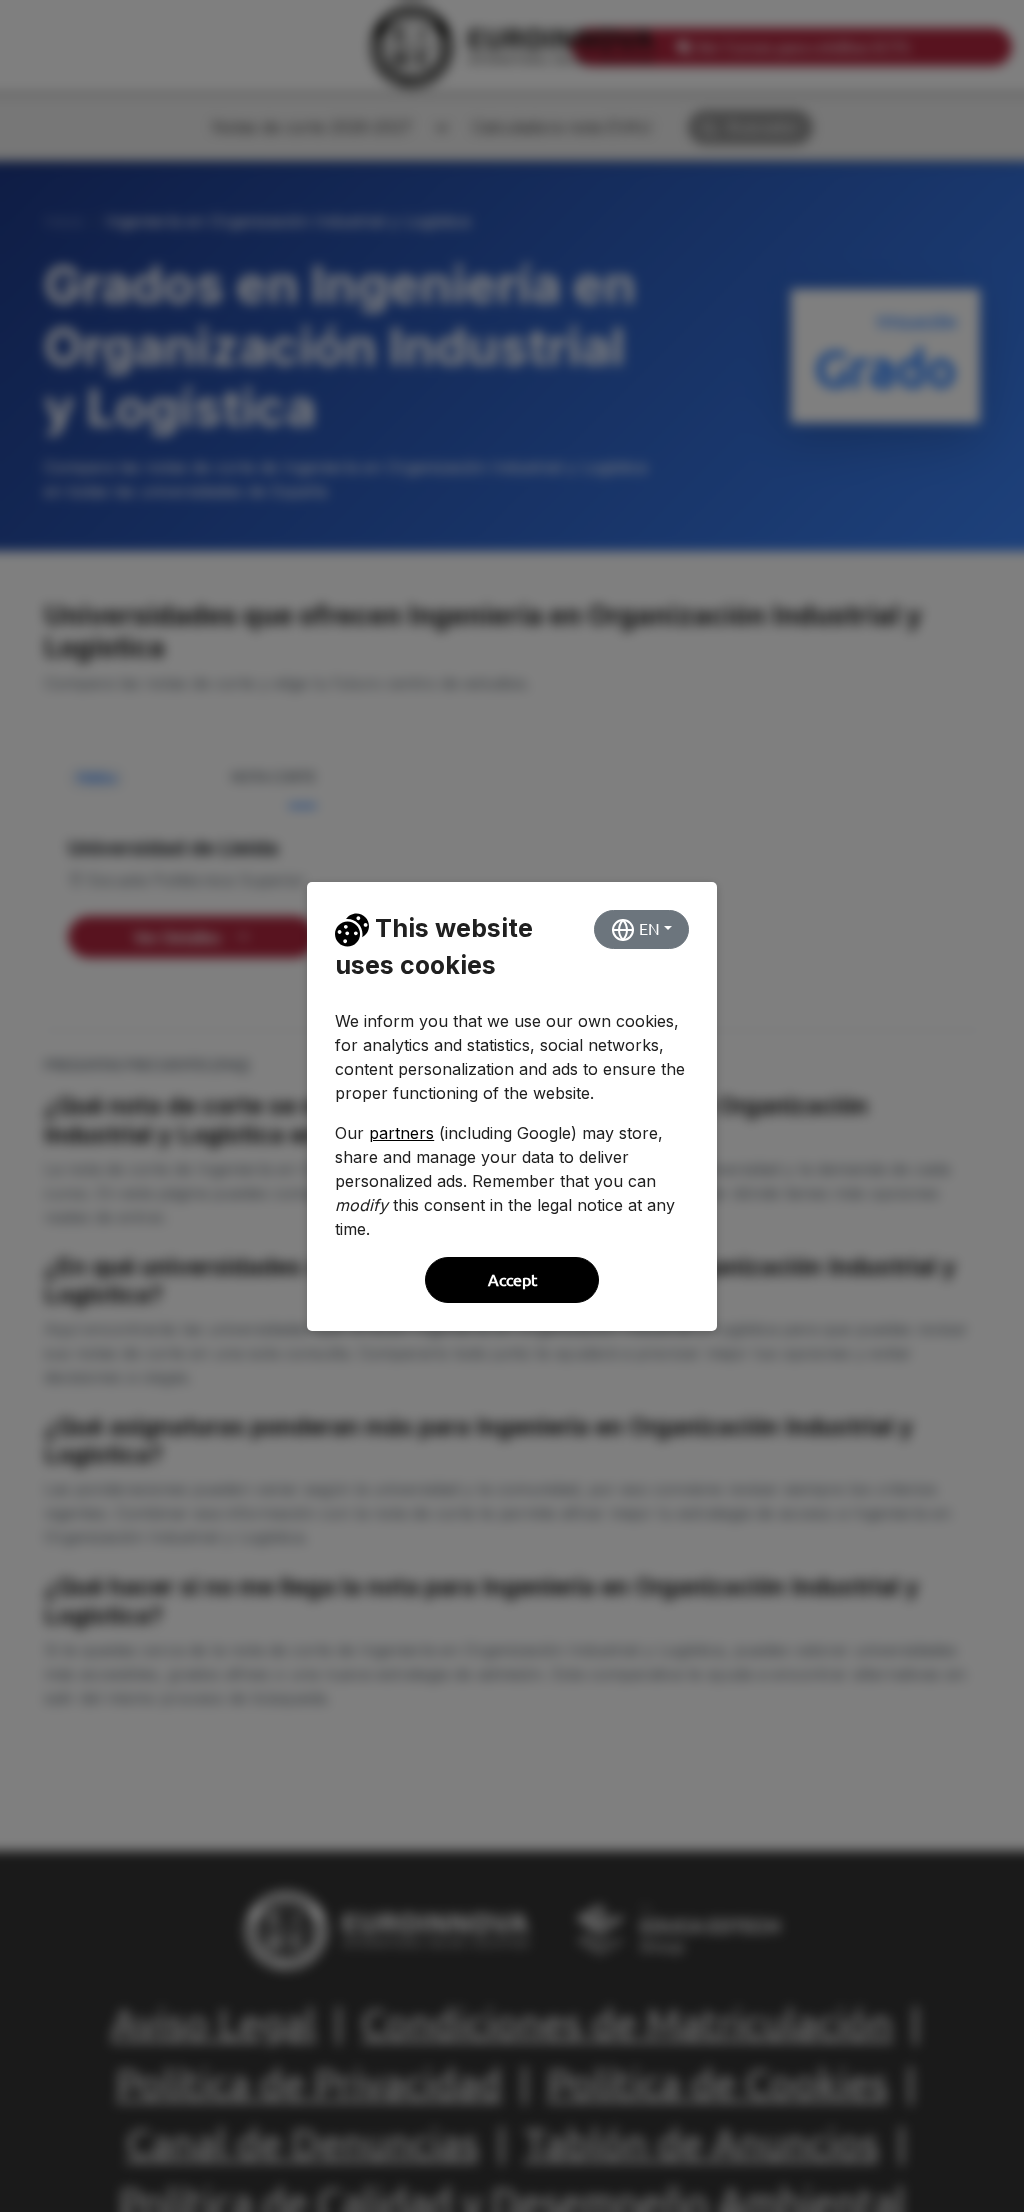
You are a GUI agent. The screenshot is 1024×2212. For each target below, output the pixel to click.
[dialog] (512, 1106)
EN (647, 929)
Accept (512, 1280)
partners (401, 1133)
